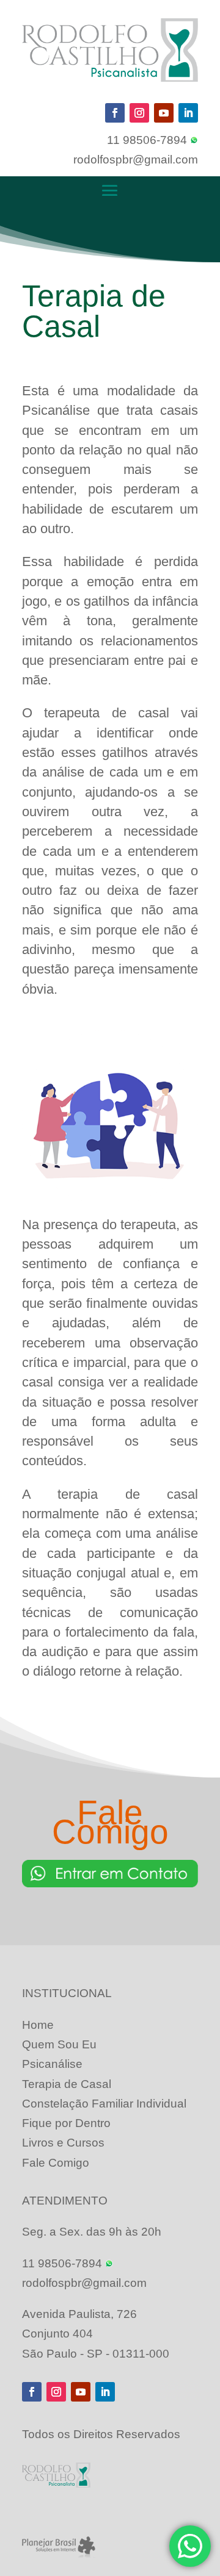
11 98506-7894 (148, 140)
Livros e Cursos (63, 2143)
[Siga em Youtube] (164, 113)
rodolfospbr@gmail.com (136, 160)
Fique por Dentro (66, 2123)
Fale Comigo (56, 2163)
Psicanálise (52, 2064)
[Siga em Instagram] (139, 113)
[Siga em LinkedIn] (188, 113)
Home (38, 2025)
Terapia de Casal (67, 2084)
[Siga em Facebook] (115, 113)
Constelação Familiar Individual (104, 2104)
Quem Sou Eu (59, 2044)
